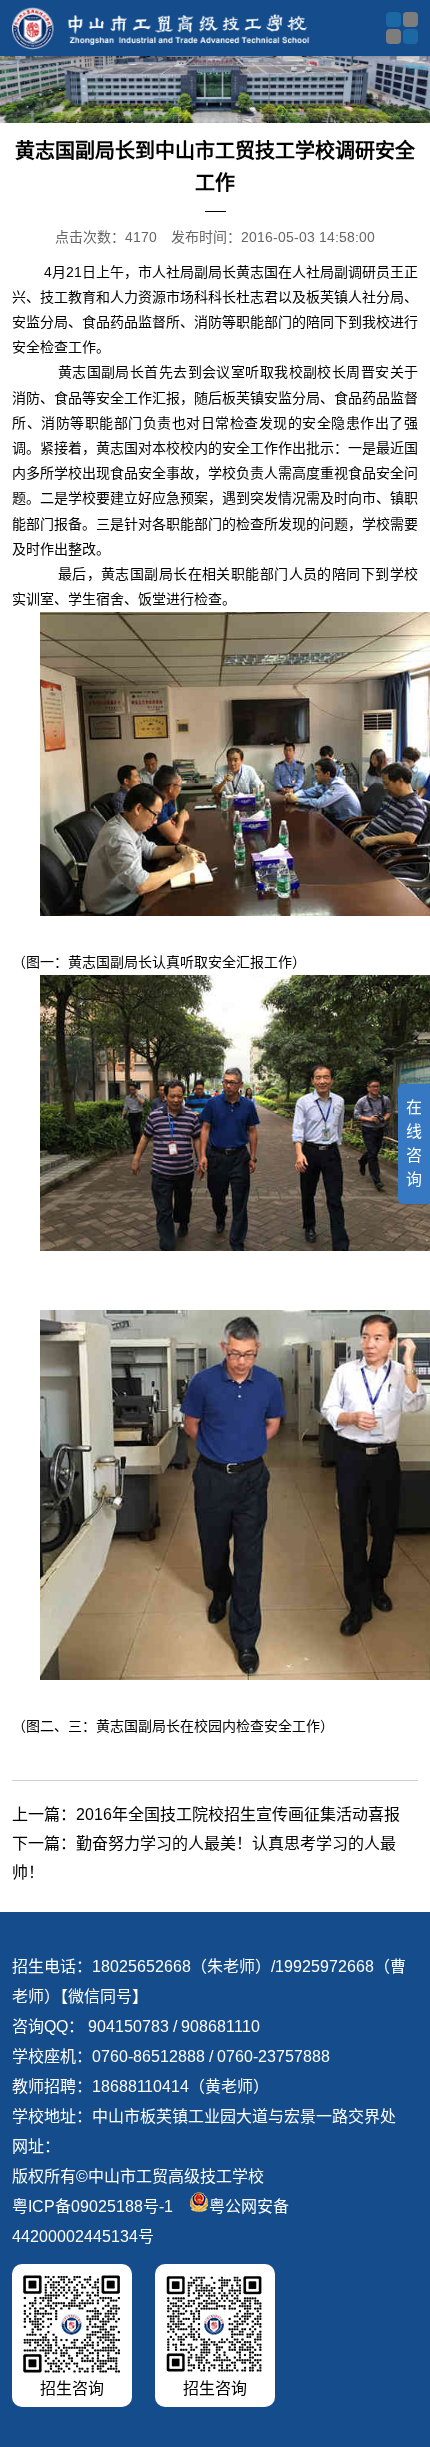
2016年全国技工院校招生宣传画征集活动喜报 (238, 1814)
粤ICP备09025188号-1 (92, 2206)
